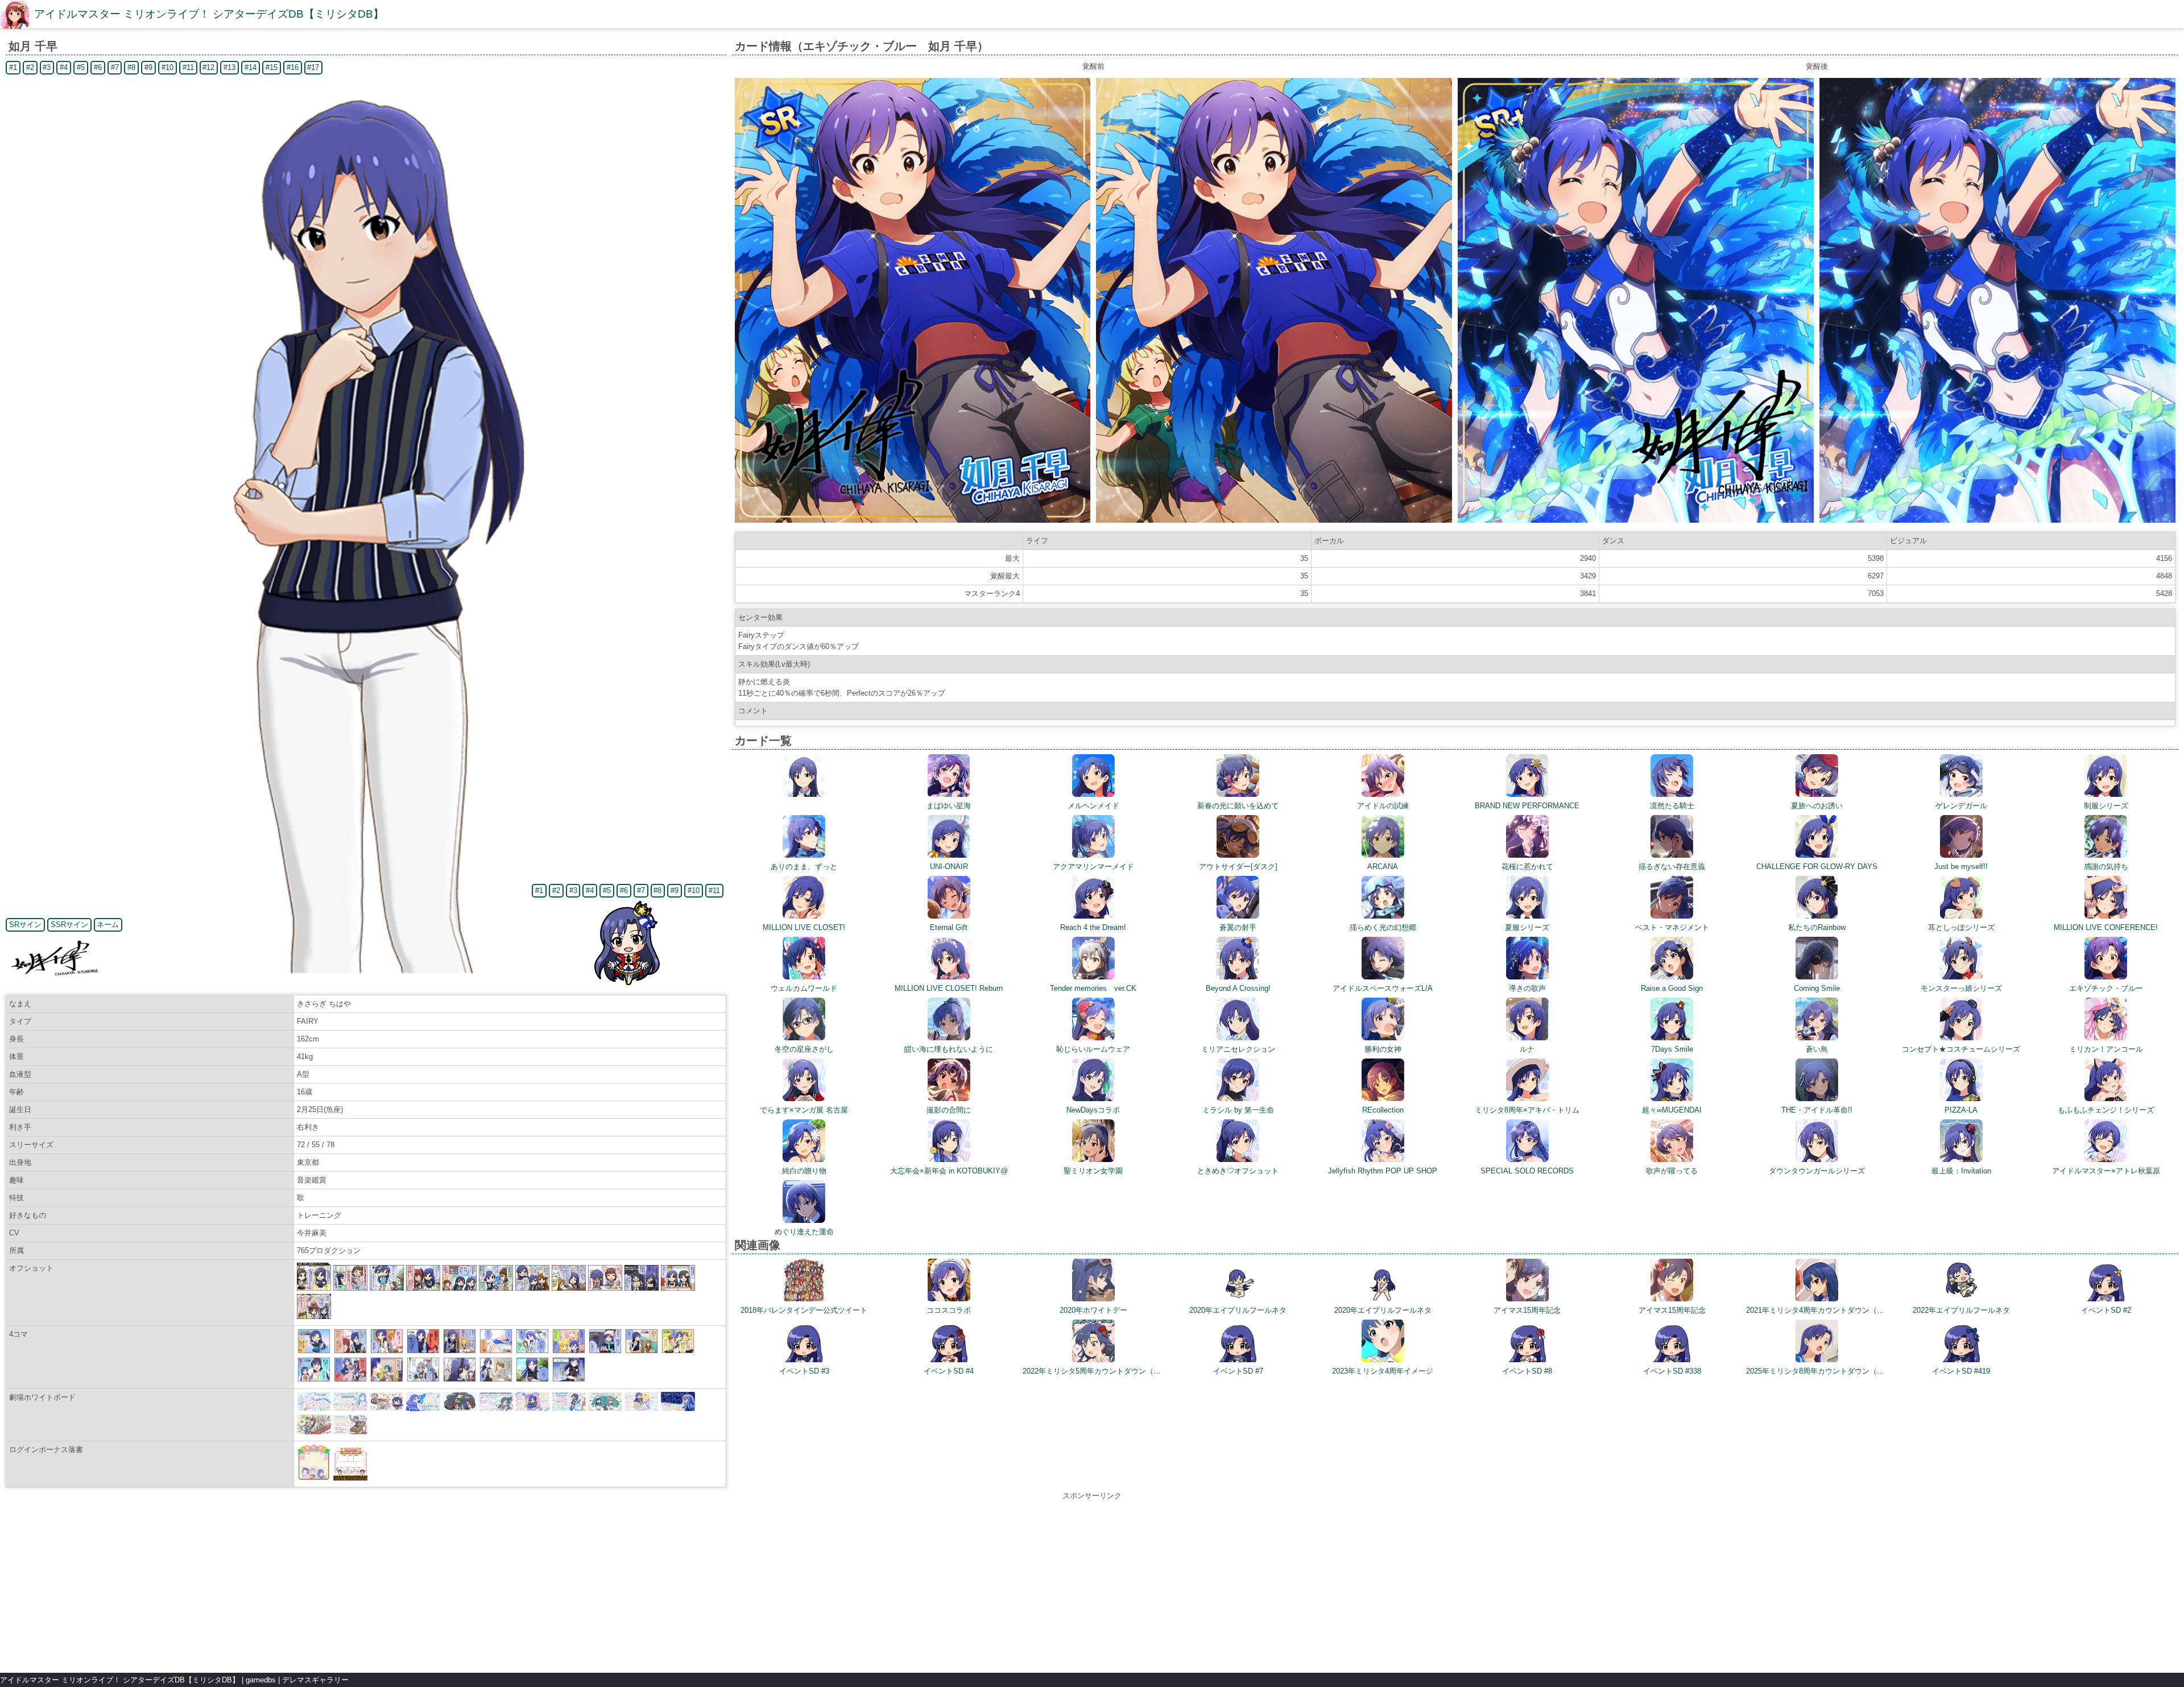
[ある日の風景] (605, 1351)
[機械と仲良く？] (569, 1380)
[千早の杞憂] (423, 1380)
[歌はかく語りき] (423, 1351)
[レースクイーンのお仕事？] (678, 1351)
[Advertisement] (1092, 1581)
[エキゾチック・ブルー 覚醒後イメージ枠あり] (1636, 520)
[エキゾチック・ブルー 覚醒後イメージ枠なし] (1997, 520)
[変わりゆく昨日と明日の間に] (532, 1380)
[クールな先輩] (460, 1351)
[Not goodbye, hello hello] (496, 1351)
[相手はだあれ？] (496, 1380)
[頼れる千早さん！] (314, 1351)
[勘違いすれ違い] (350, 1380)
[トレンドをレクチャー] (569, 1351)
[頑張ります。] (314, 1380)
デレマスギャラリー (315, 1680)
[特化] (350, 1351)
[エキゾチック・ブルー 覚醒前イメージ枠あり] (913, 520)
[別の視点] (642, 1351)
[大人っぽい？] (387, 1351)
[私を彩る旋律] (460, 1380)
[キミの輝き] (532, 1351)
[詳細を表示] (804, 794)
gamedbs (261, 1680)
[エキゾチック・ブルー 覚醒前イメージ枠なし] (1274, 520)
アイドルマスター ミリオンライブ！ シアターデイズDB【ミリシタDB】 (209, 14)
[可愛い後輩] (387, 1380)
